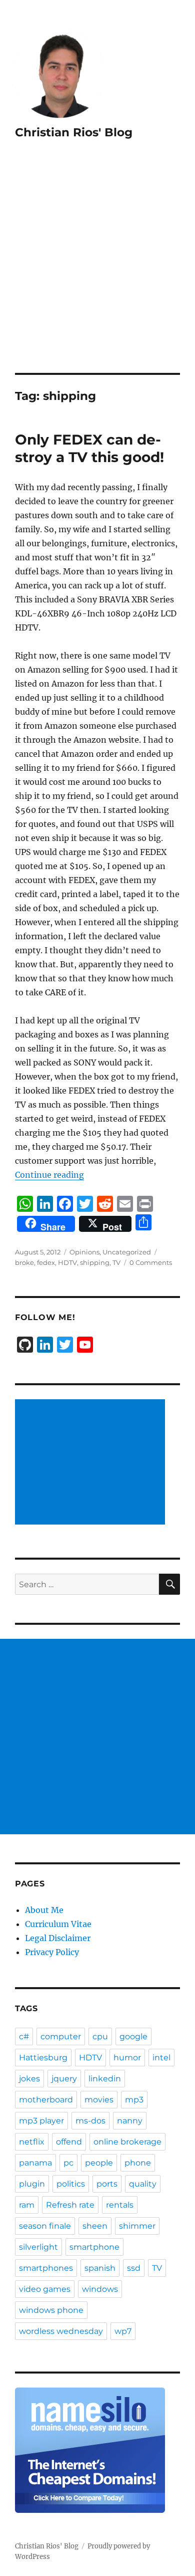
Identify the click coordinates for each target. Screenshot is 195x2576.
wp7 (123, 2331)
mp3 (134, 2100)
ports (107, 2184)
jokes (29, 2079)
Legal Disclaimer (58, 1938)
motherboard (46, 2100)
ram (27, 2205)
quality (143, 2184)
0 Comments (151, 1262)
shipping (95, 1262)
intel (161, 2058)
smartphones (46, 2268)
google (133, 2036)
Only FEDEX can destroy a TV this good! (89, 448)
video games (45, 2289)
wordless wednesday (61, 2331)
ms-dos (90, 2121)
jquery (64, 2079)
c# (24, 2036)
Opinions (84, 1252)
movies (99, 2100)
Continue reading (49, 1175)
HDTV (67, 1262)
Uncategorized (127, 1252)
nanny (130, 2121)
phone (138, 2163)
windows (100, 2289)
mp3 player (41, 2121)
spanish (100, 2268)
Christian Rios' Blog (74, 132)
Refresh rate (70, 2205)
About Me (44, 1910)
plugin (32, 2184)
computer (61, 2036)
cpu (100, 2036)
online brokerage (127, 2142)
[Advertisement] (97, 270)
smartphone (94, 2247)
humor (127, 2058)
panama (35, 2163)
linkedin (105, 2079)
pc (68, 2163)
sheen (95, 2226)
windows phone (51, 2310)
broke (24, 1262)
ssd (134, 2268)
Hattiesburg (43, 2058)
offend (69, 2142)
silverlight (38, 2247)
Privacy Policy (52, 1952)
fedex (46, 1262)
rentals (120, 2205)
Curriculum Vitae (58, 1924)
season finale (45, 2226)
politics (71, 2184)
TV (116, 1262)
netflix (32, 2142)
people (99, 2163)
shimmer (137, 2226)
